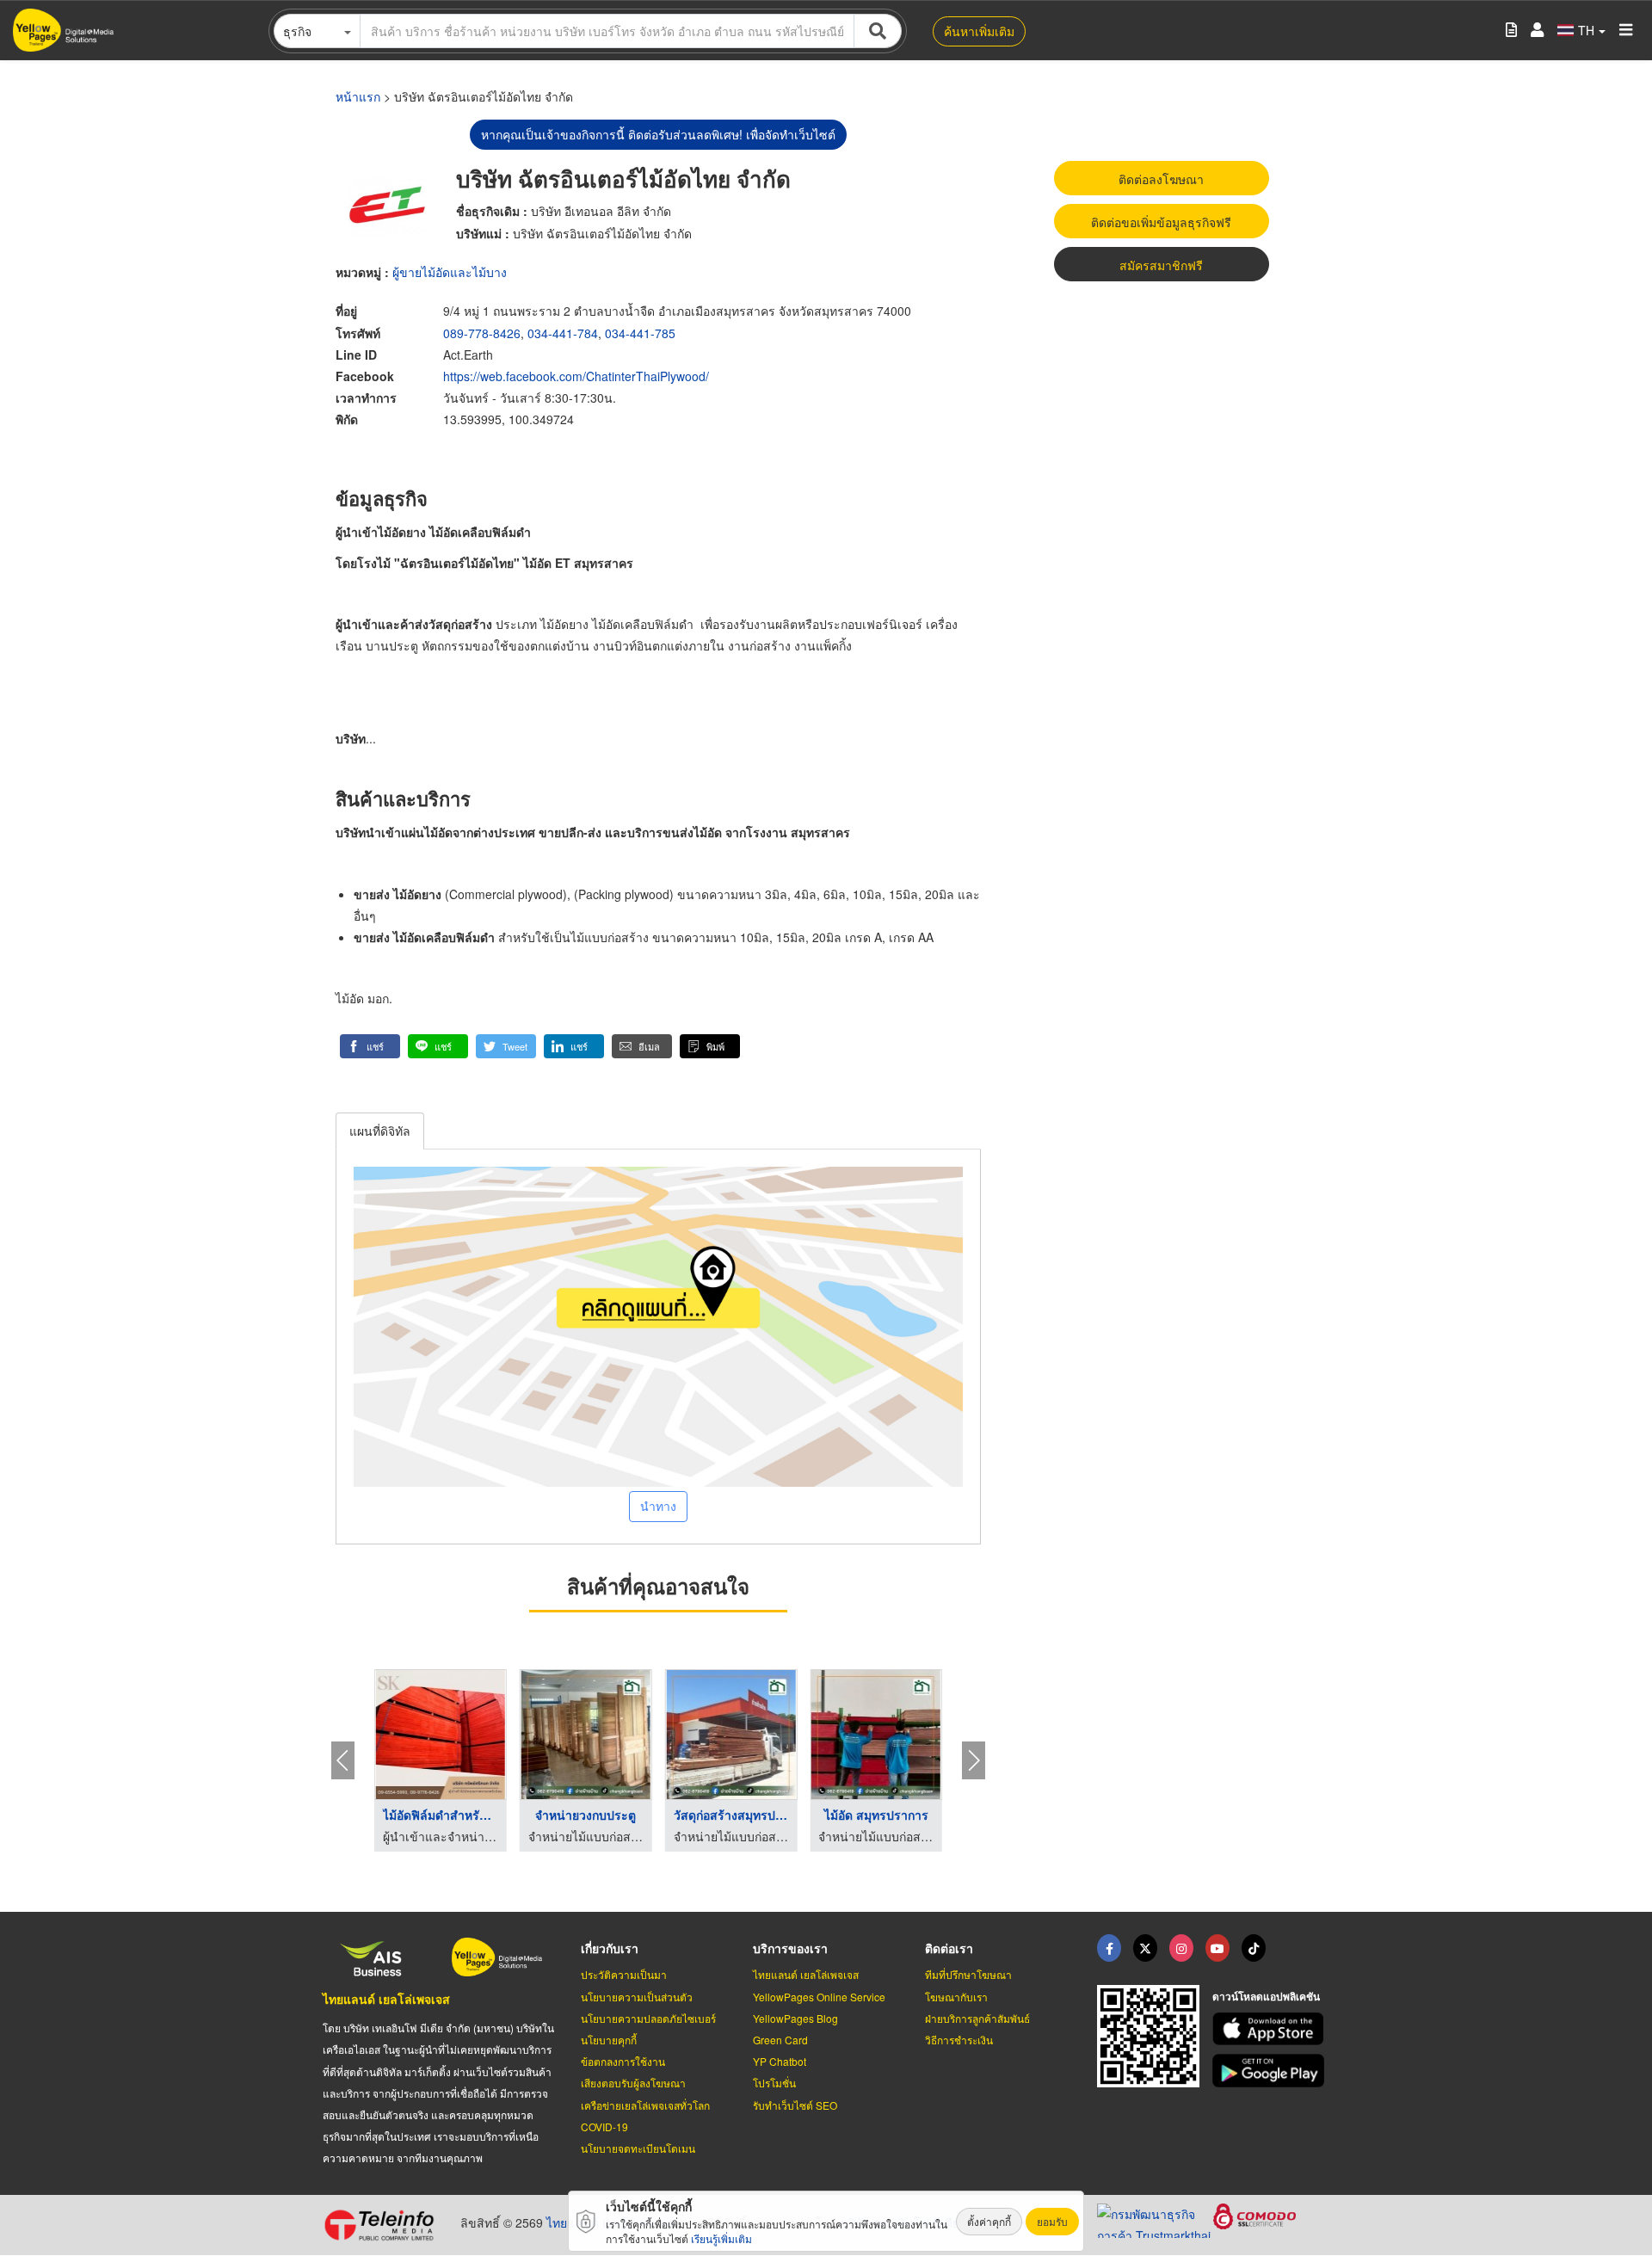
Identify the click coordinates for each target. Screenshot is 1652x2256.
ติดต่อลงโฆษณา (1161, 179)
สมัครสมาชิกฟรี (1161, 265)
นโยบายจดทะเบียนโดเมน (638, 2148)
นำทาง (658, 1506)
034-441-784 (563, 333)
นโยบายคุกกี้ (609, 2040)
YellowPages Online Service (819, 1997)
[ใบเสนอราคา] (1511, 31)
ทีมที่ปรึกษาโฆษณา (968, 1974)
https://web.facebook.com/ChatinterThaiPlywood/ (576, 376)
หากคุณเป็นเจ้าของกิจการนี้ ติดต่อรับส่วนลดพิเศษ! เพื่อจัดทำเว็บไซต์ (658, 134)
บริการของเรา (790, 1948)
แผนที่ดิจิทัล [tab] (380, 1131)
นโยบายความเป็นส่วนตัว (637, 1997)
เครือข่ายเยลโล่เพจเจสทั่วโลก (645, 2105)
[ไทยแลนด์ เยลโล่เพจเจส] (1145, 1948)
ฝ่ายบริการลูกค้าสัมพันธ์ (977, 2018)
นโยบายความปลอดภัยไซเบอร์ (648, 2018)
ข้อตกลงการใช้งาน (623, 2061)
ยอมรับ (1052, 2221)
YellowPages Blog (795, 2018)
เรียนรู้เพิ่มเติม (721, 2238)
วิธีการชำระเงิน (959, 2040)
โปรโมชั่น (774, 2083)
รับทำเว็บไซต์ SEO (795, 2105)
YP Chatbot (780, 2061)
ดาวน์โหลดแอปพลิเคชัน (1266, 1996)
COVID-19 (604, 2127)
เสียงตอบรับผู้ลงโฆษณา (633, 2083)
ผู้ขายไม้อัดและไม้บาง (450, 272)
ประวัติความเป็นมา (624, 1974)
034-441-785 (640, 333)
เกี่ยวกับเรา (610, 1948)
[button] (370, 1046)
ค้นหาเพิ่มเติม (979, 31)
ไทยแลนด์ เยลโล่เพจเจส (386, 1999)
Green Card (780, 2040)
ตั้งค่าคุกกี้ (989, 2221)
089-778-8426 (482, 333)
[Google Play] (1271, 2071)
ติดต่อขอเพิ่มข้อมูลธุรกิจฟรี (1161, 222)
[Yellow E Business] (1109, 1948)
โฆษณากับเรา (956, 1997)
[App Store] (1271, 2029)
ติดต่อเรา (949, 1948)
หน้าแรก (358, 96)
